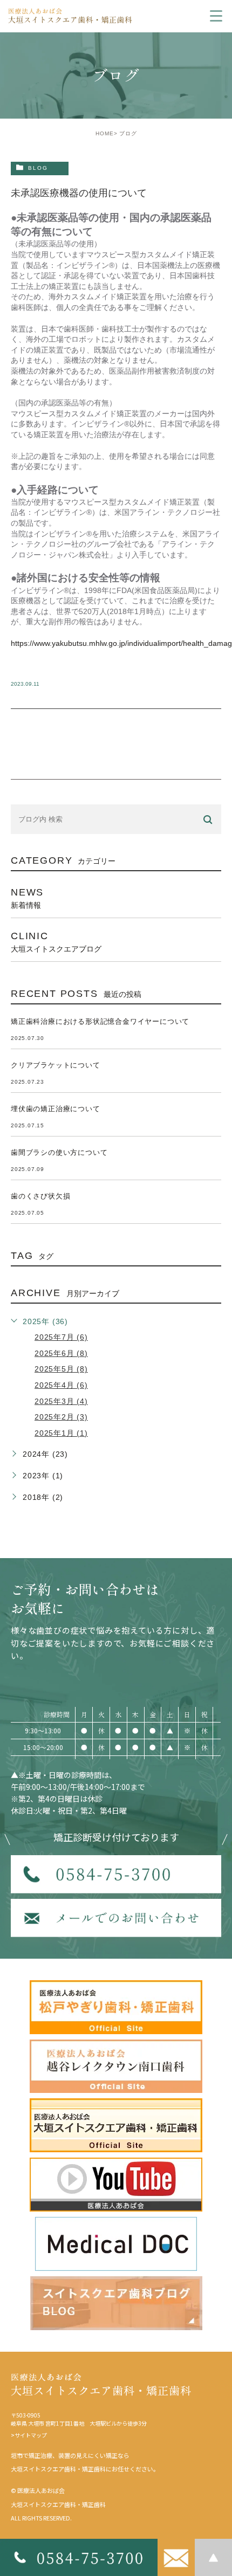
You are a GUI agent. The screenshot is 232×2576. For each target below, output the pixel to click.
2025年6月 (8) (61, 1353)
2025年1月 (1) (61, 1433)
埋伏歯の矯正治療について (56, 1109)
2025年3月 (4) (61, 1401)
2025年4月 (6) (61, 1385)
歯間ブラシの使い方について (59, 1152)
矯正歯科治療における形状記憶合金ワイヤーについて (100, 1021)
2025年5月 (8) (61, 1369)
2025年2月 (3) (61, 1417)
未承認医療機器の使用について (79, 193)
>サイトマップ (29, 2435)
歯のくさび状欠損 (40, 1196)
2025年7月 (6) (61, 1337)
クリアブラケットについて (56, 1065)
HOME (105, 133)
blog (38, 168)
